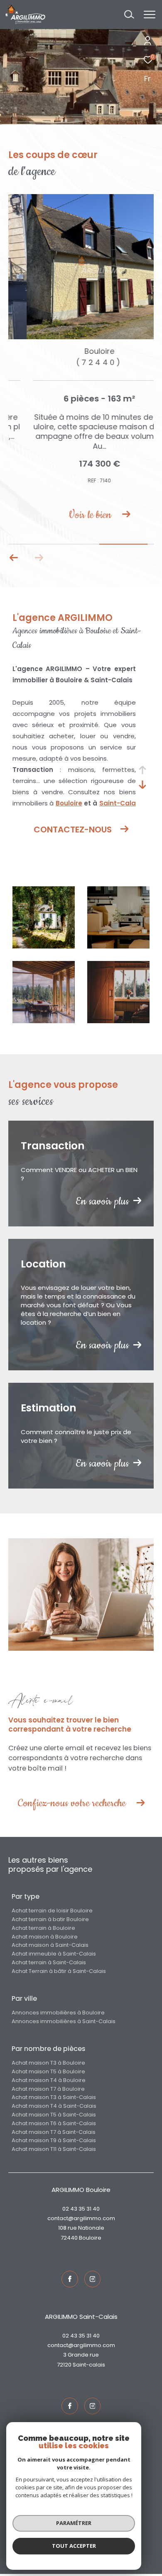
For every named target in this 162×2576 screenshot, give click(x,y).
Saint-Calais (89, 2366)
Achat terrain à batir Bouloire (50, 1921)
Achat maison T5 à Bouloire (48, 2073)
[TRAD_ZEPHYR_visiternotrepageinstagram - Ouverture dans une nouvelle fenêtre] (93, 2281)
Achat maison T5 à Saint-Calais (54, 2116)
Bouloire (69, 805)
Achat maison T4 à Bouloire (49, 2082)
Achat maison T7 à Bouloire (48, 2091)
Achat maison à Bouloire (45, 1938)
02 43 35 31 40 (81, 2210)
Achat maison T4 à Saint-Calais (54, 2108)
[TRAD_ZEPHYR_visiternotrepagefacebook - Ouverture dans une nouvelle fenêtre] (70, 2281)
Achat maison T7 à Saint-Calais (54, 2134)
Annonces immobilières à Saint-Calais (64, 2023)
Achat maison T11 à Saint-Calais (54, 2151)
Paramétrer (74, 2523)
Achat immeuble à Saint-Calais (54, 1955)
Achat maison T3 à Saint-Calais (54, 2099)
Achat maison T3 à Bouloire (48, 2064)
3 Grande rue (81, 2357)
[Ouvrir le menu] (149, 15)
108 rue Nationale (81, 2230)
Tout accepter (74, 2546)
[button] (14, 559)
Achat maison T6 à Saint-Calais (54, 2125)
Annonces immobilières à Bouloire (58, 2014)
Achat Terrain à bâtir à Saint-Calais (59, 1973)
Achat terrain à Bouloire (43, 1930)
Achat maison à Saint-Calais (50, 1947)
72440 (69, 2239)
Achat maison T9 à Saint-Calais (54, 2142)
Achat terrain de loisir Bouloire (52, 1912)
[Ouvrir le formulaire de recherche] (129, 15)
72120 (64, 2366)
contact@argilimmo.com (81, 2220)
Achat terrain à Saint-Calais (49, 1964)
